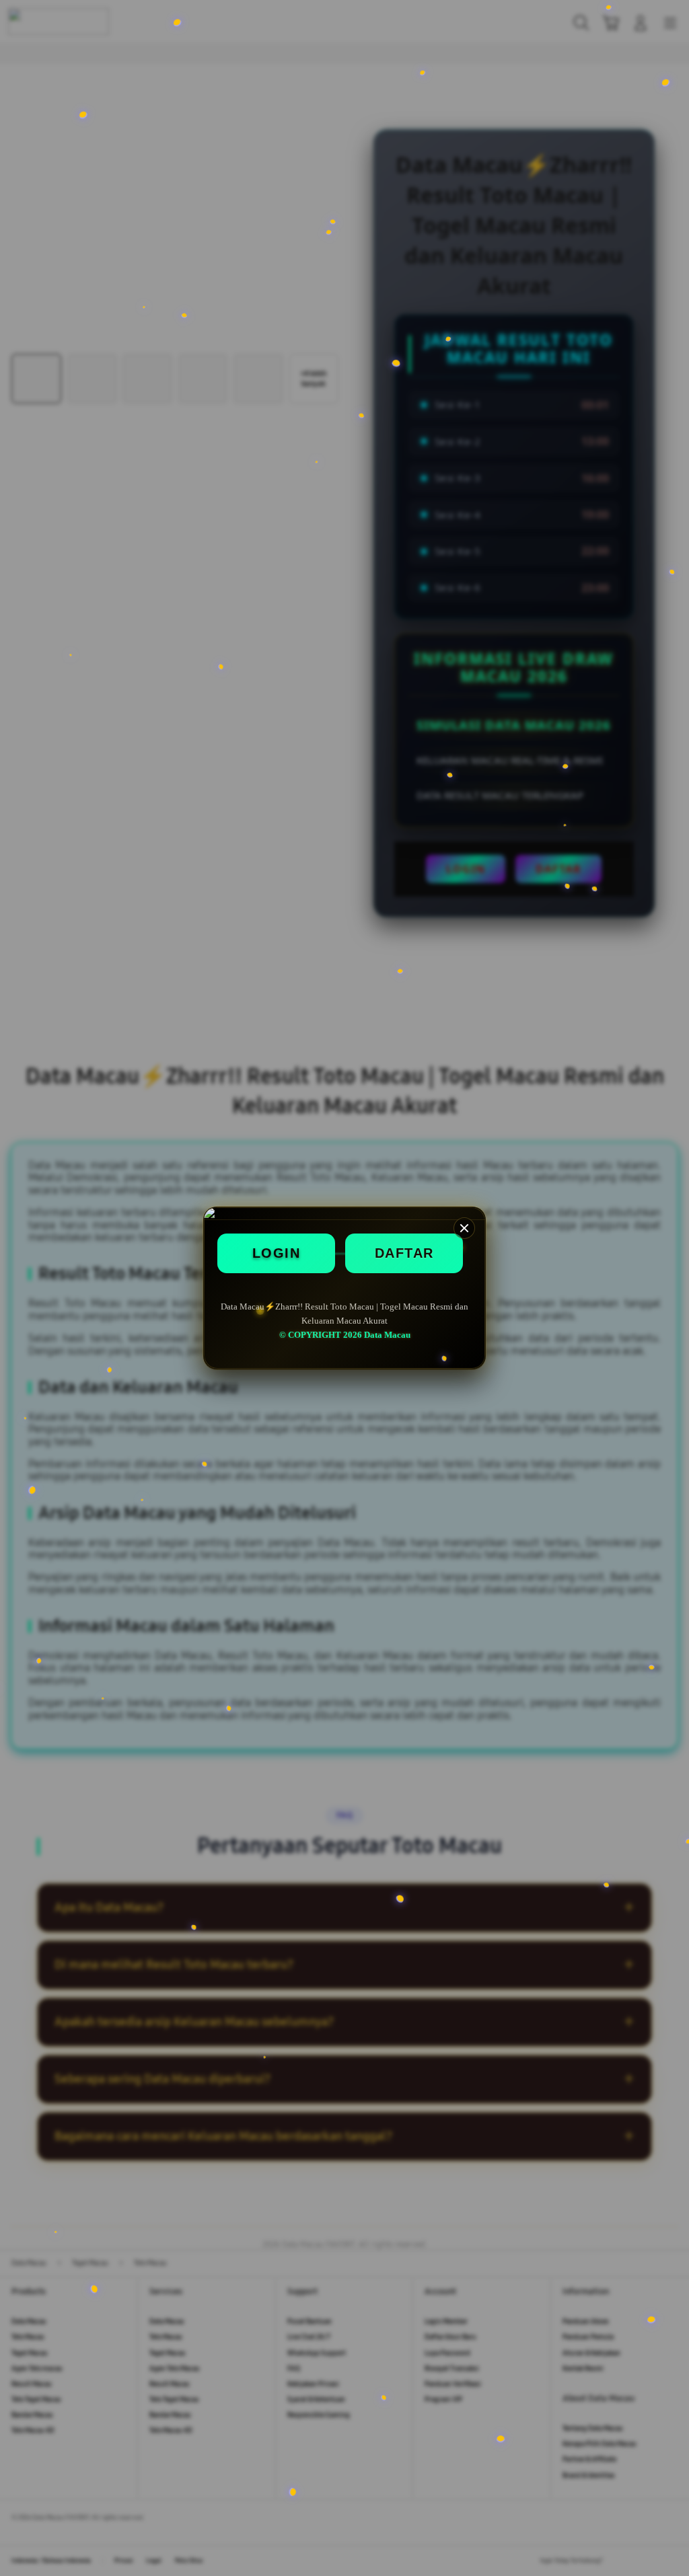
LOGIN (277, 1253)
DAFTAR (404, 1253)
